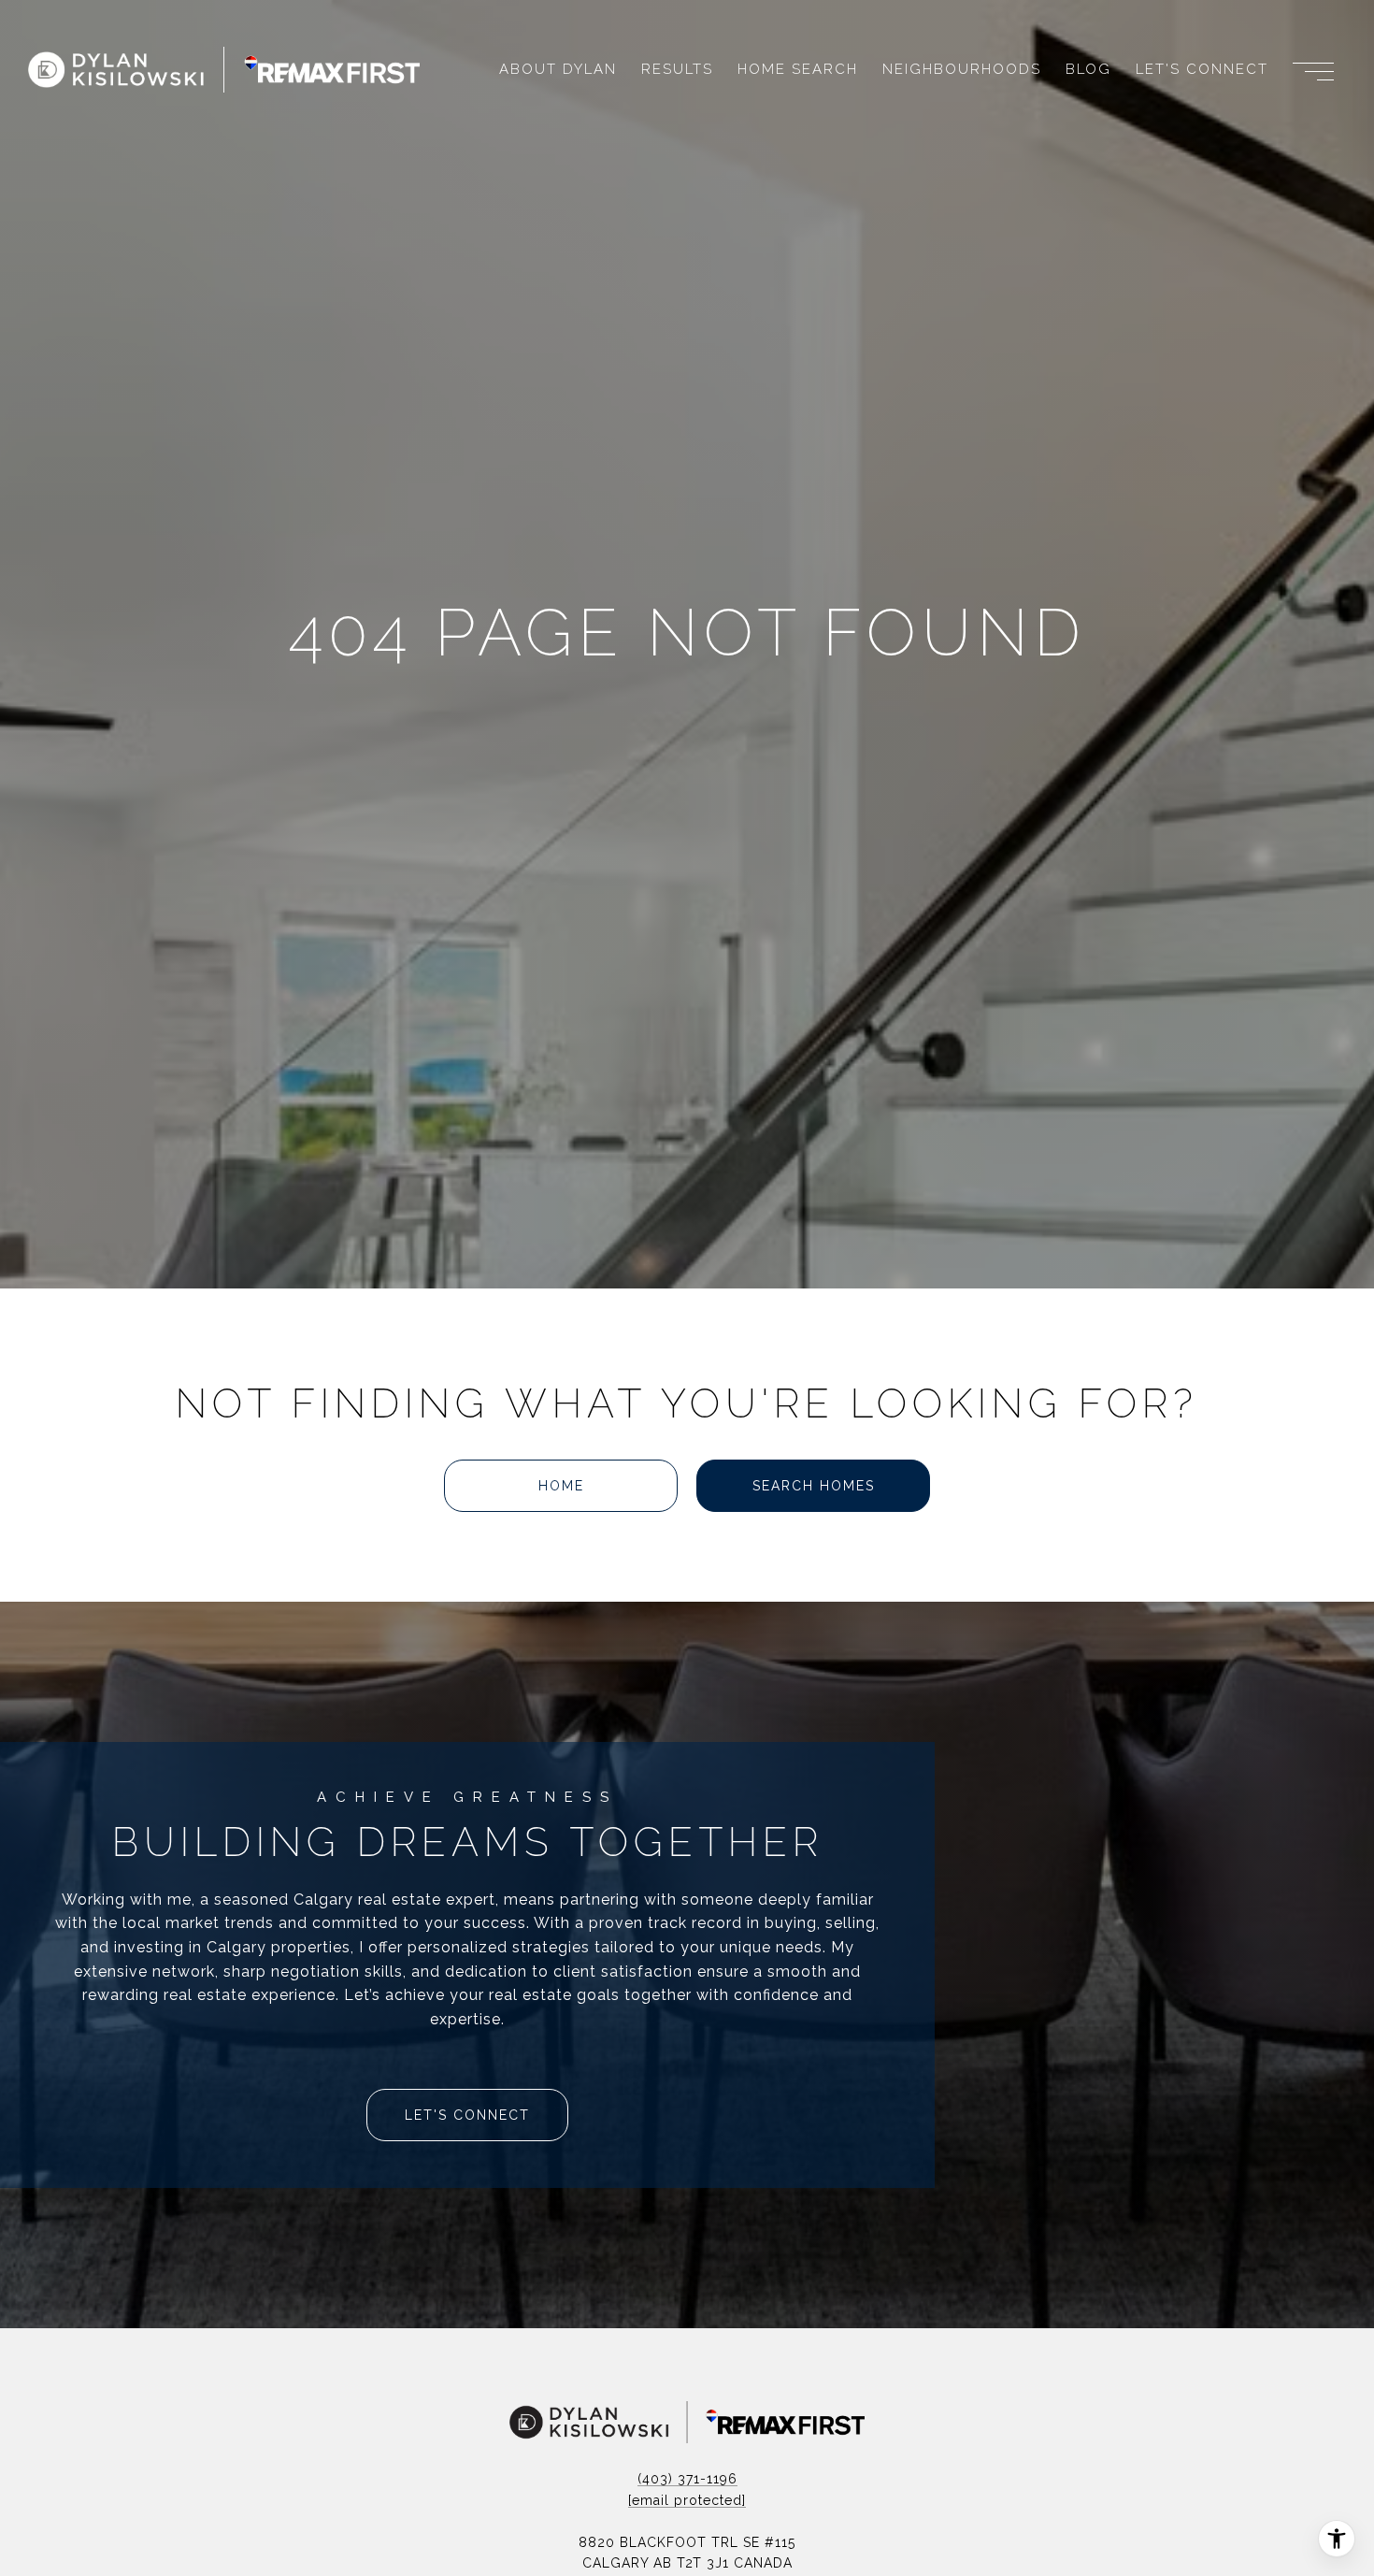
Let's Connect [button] (467, 2115)
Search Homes (814, 1486)
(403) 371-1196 (687, 2479)
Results (677, 69)
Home (561, 1486)
